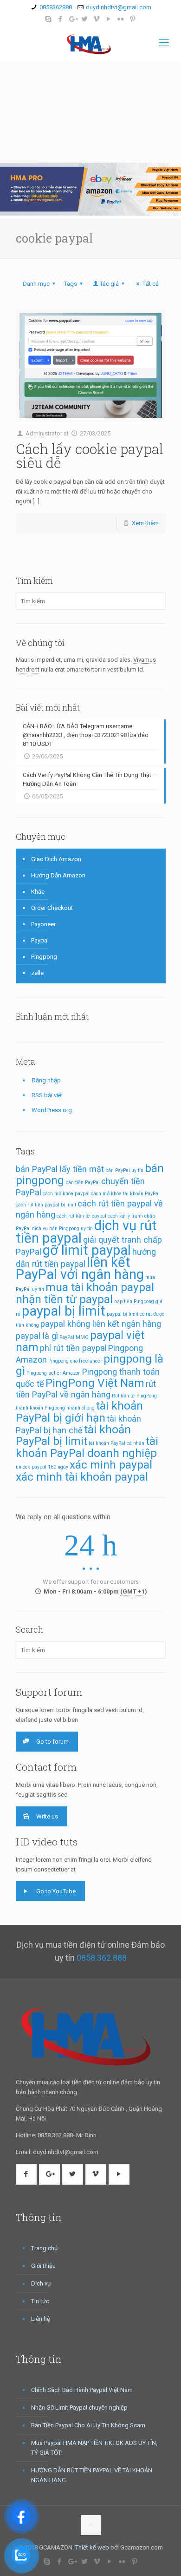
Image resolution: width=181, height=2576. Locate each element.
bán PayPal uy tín (124, 1170)
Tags (71, 284)
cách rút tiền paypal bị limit (46, 1205)
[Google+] (73, 19)
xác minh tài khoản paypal (82, 1477)
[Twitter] (85, 19)
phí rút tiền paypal (73, 1348)
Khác (38, 892)
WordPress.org (52, 1110)
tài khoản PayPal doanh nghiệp (87, 1447)
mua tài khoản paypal (100, 1287)
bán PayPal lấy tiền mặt (60, 1169)
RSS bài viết (47, 1095)
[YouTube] (109, 19)
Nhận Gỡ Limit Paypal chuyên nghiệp (79, 2408)
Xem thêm (145, 523)
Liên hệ (41, 2319)
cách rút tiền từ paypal (81, 1216)
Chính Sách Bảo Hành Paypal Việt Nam (82, 2390)
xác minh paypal (111, 1465)
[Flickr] (121, 19)
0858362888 (56, 7)
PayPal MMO (74, 1337)
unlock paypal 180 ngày (42, 1467)
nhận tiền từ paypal (64, 1299)
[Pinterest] (133, 19)
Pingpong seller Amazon (54, 1373)
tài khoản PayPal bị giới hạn (79, 1412)
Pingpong (44, 957)
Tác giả (109, 284)
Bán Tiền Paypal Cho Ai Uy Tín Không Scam (88, 2425)
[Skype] (48, 19)
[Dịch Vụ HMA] (90, 43)
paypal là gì (37, 1336)
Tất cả (150, 284)
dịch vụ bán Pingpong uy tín (62, 1229)
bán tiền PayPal (83, 1183)
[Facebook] (61, 19)
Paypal (40, 940)
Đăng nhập (46, 1080)
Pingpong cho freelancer (75, 1361)
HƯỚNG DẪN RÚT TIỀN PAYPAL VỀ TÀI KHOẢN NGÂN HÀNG (92, 2475)
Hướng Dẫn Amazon (58, 875)
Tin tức (40, 2301)
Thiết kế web (92, 2547)
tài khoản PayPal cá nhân (116, 1443)
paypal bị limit (64, 1311)
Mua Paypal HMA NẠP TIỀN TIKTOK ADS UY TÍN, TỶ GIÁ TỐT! (94, 2448)
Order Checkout (52, 908)
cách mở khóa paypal (66, 1194)
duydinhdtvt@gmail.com (119, 7)
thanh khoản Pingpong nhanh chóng (55, 1408)
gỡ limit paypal (87, 1250)
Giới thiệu (43, 2266)
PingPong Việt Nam (95, 1383)
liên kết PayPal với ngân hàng (80, 1268)
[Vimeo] (97, 19)
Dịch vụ (41, 2283)
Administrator (44, 433)
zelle (37, 973)
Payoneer (43, 924)
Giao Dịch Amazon (56, 859)
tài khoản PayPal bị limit (73, 1435)
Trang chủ (44, 2248)
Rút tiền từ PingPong (134, 1396)
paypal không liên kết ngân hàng (101, 1324)
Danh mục (36, 284)
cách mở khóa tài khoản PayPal (125, 1194)
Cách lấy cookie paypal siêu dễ (90, 456)
